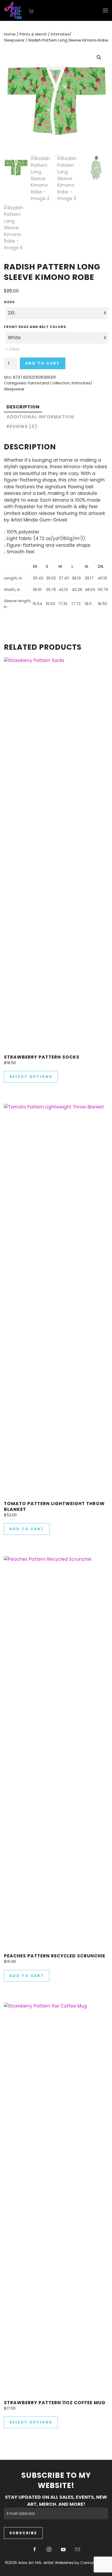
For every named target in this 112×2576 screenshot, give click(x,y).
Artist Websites (58, 2563)
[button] (105, 10)
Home (10, 34)
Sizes (9, 302)
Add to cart (43, 363)
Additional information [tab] (40, 417)
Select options (31, 1077)
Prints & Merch (33, 34)
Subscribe (23, 2533)
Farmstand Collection (49, 383)
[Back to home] (14, 10)
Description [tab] (23, 407)
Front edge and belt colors (35, 327)
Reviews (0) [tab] (22, 426)
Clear (14, 349)
